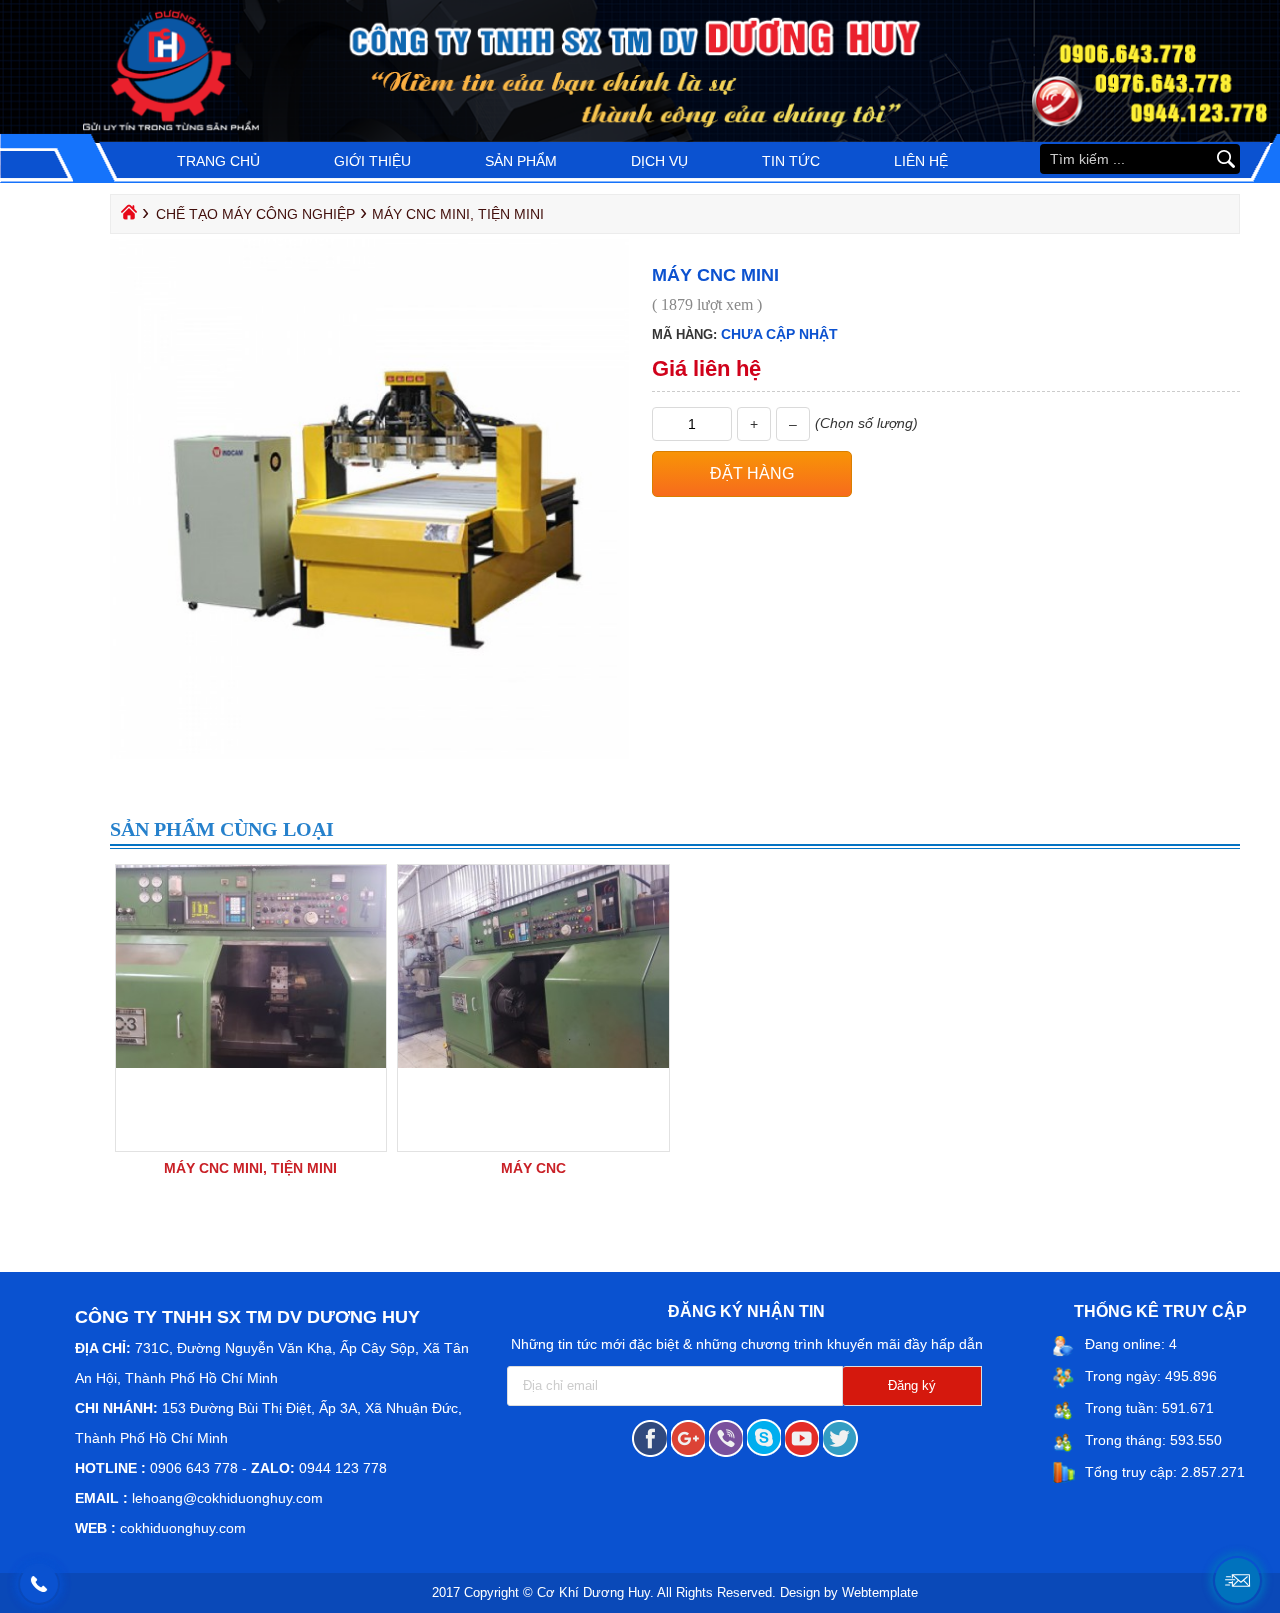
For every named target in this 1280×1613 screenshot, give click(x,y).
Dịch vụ (659, 161)
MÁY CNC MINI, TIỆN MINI (250, 1168)
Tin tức (791, 161)
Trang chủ (218, 161)
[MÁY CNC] (533, 1063)
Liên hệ (921, 161)
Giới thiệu (372, 161)
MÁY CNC (533, 1168)
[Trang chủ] (126, 217)
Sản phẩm (521, 161)
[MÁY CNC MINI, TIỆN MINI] (251, 1063)
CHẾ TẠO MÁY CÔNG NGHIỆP (255, 214)
